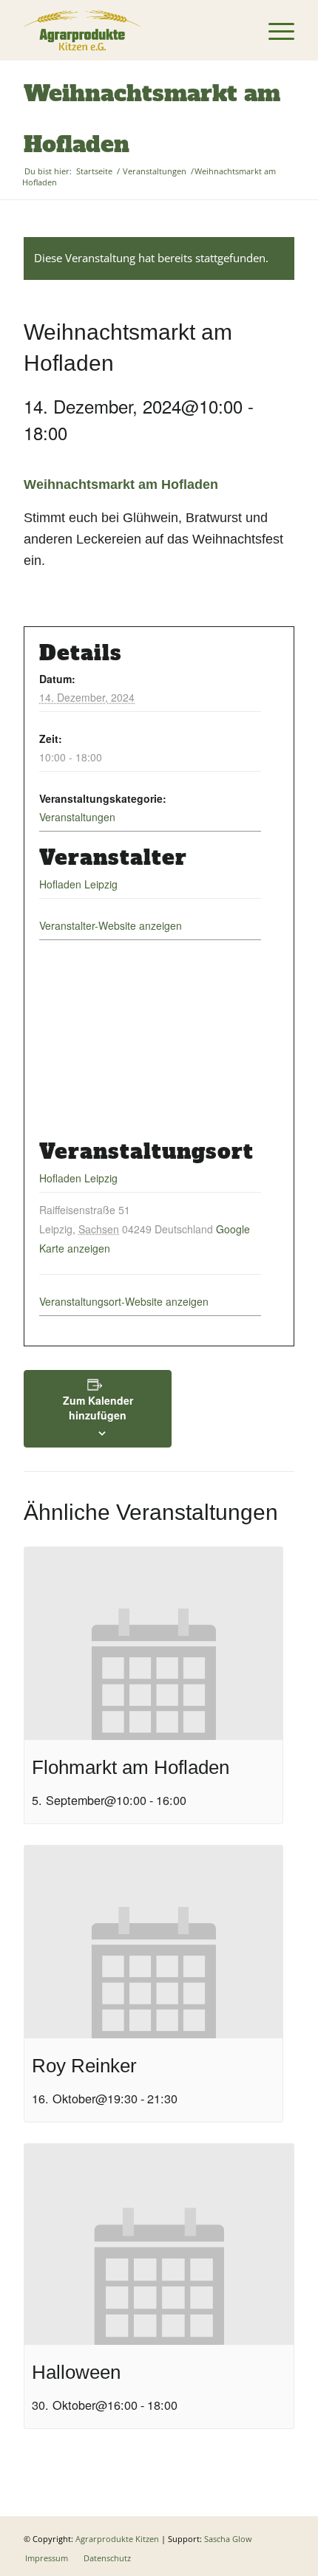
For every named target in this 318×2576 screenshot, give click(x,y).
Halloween (76, 2372)
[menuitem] (274, 30)
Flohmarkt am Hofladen (131, 1767)
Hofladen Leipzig (78, 884)
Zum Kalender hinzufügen (98, 1408)
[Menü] (274, 30)
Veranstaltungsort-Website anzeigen (124, 1301)
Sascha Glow (228, 2539)
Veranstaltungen (77, 817)
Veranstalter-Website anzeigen (111, 925)
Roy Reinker (84, 2066)
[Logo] (132, 30)
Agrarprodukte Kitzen (117, 2539)
